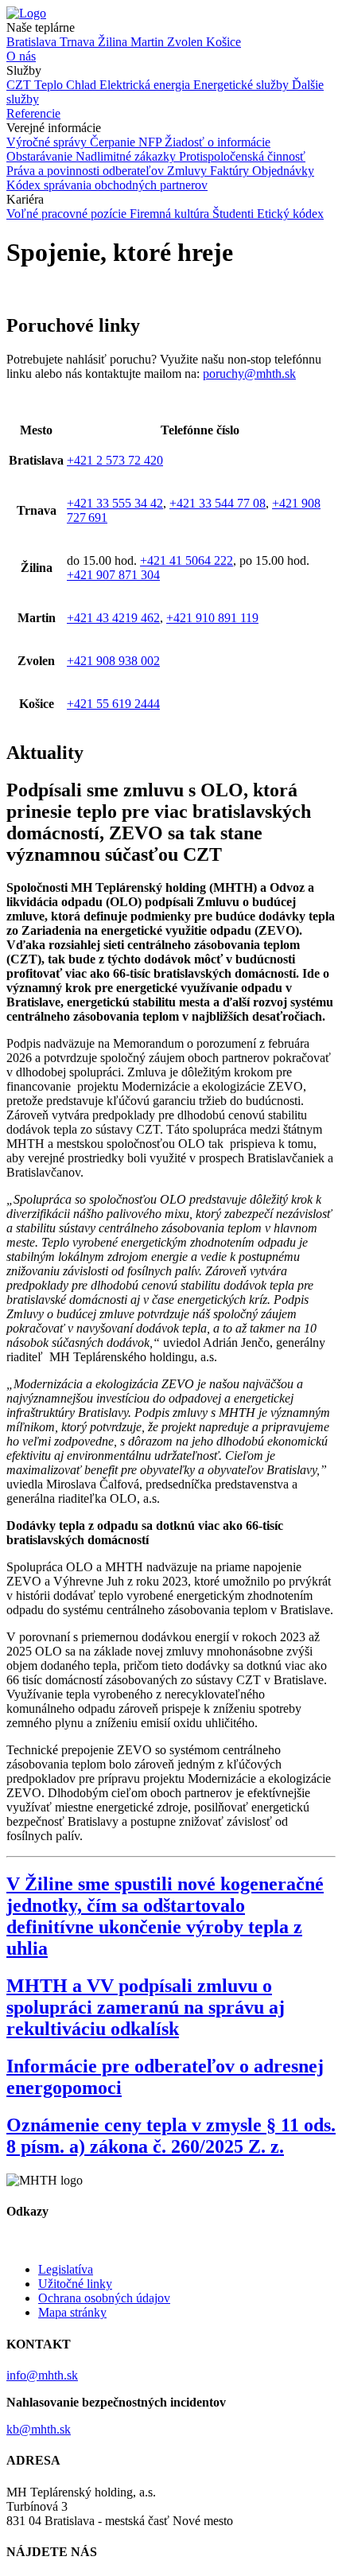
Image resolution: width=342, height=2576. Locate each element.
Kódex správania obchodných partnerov (107, 185)
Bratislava (33, 42)
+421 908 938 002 (113, 661)
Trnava (79, 42)
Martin (149, 42)
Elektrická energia (146, 85)
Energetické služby (243, 85)
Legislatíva (66, 2269)
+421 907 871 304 (113, 575)
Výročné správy (48, 142)
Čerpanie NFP (127, 142)
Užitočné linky (75, 2284)
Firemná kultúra (171, 214)
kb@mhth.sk (39, 2429)
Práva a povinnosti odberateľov (87, 171)
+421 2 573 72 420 (115, 460)
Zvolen (187, 42)
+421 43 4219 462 (113, 618)
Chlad (83, 85)
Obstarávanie (41, 156)
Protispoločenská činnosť (242, 156)
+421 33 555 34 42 (115, 503)
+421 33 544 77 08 (218, 503)
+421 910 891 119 (212, 618)
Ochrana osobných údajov (104, 2298)
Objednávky (283, 171)
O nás (21, 56)
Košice (223, 42)
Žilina (114, 42)
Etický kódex (290, 214)
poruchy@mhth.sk (249, 374)
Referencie (33, 113)
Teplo (50, 85)
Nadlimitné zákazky (127, 156)
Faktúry (231, 171)
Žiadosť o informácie (218, 142)
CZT (20, 85)
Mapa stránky (72, 2312)
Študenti (235, 214)
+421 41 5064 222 (187, 560)
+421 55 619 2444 (113, 704)
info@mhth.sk (42, 2375)
